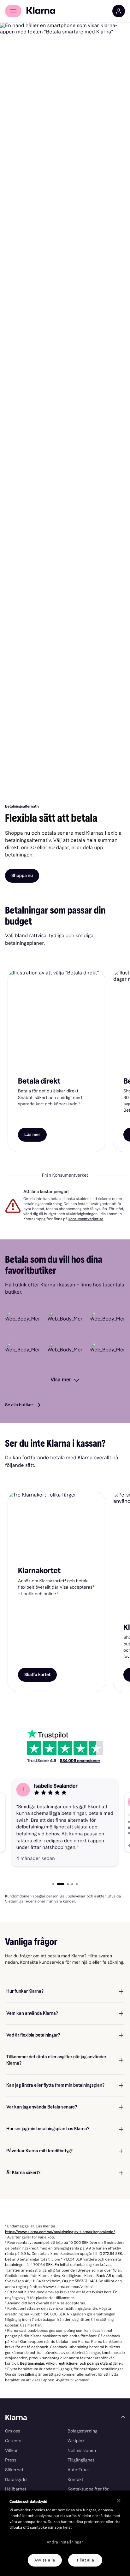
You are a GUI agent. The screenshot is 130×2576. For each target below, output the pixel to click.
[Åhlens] (65, 1354)
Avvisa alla (45, 2560)
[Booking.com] (107, 1323)
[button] (65, 1823)
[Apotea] (23, 1323)
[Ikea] (23, 1354)
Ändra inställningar (65, 2542)
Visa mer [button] (61, 1380)
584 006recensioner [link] (80, 1761)
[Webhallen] (107, 1354)
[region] (65, 2533)
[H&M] (65, 1323)
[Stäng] (119, 2501)
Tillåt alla (85, 2560)
